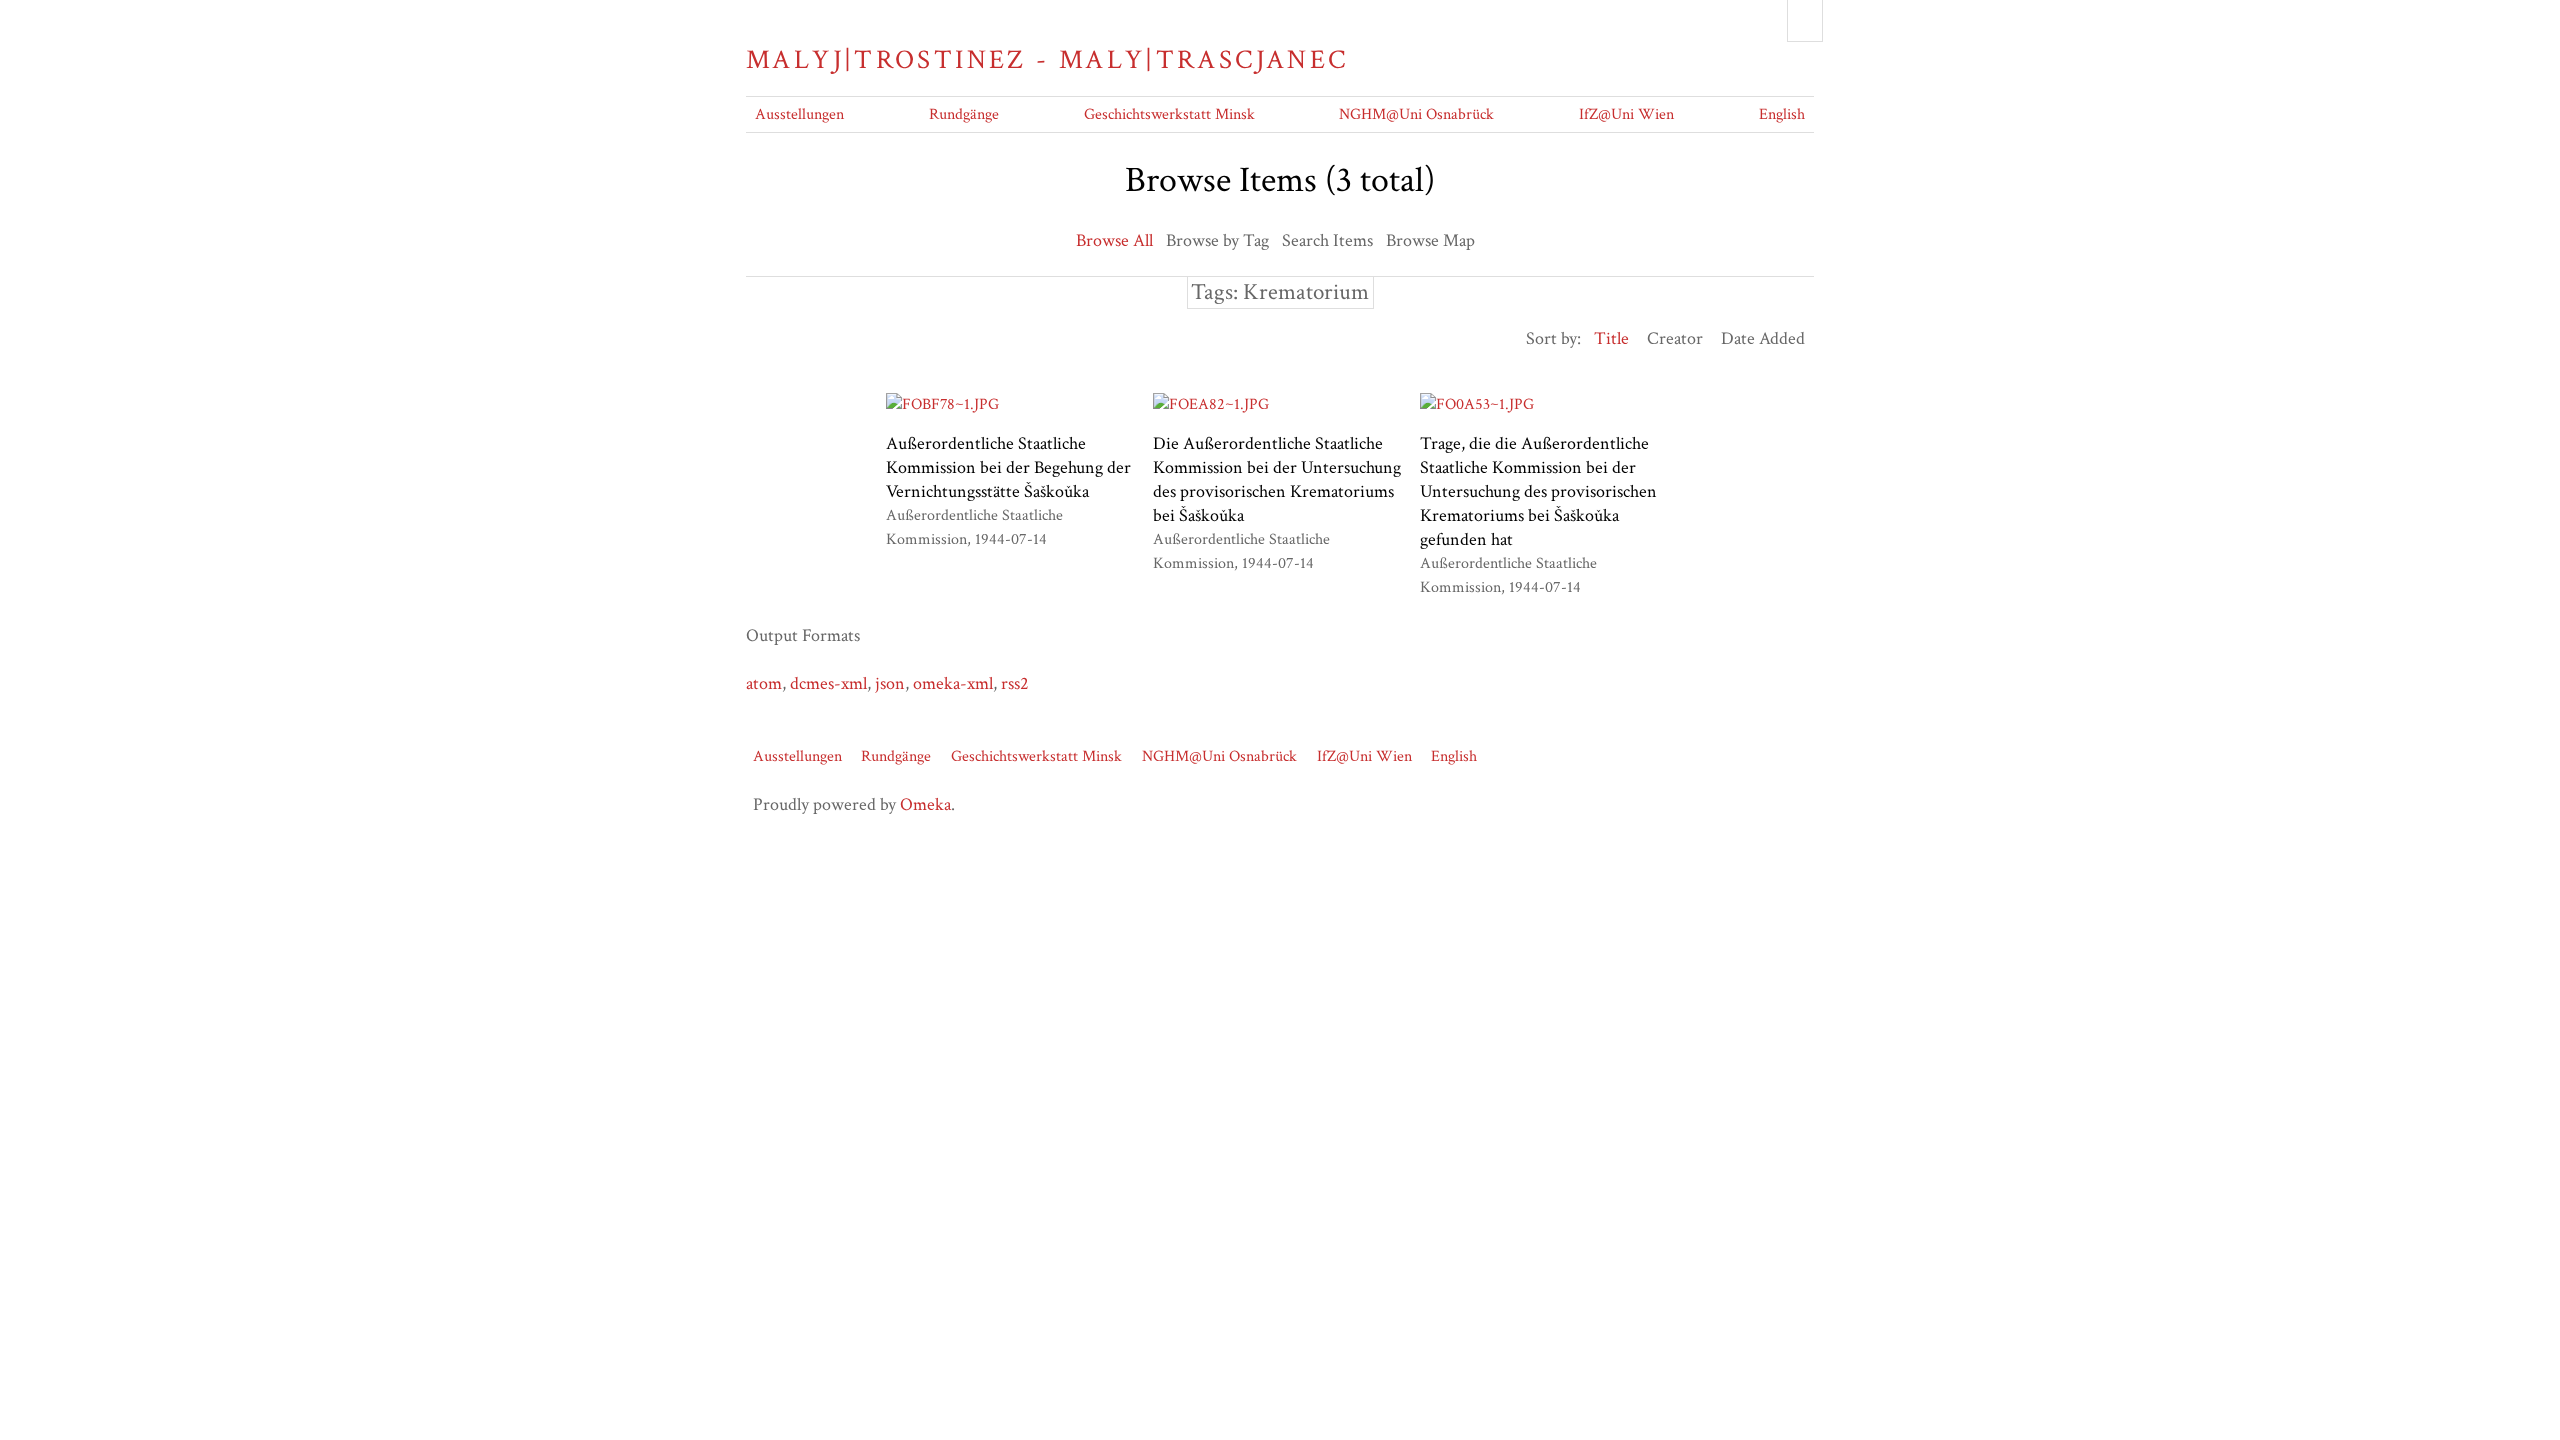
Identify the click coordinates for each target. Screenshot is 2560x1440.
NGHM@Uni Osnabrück (1416, 114)
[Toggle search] (1805, 21)
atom (764, 683)
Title (1611, 338)
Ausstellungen (799, 114)
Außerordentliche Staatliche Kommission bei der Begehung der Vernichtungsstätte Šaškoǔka (1008, 467)
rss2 (1015, 683)
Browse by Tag (1217, 240)
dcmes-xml (828, 683)
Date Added (1763, 338)
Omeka (925, 804)
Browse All (1114, 240)
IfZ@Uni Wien (1626, 114)
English (1782, 114)
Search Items (1327, 240)
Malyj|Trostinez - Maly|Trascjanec (1047, 60)
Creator (1675, 338)
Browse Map (1430, 240)
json (890, 683)
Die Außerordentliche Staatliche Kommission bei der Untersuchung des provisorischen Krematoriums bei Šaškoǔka (1277, 479)
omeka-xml (953, 683)
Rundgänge (964, 114)
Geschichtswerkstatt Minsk (1169, 114)
